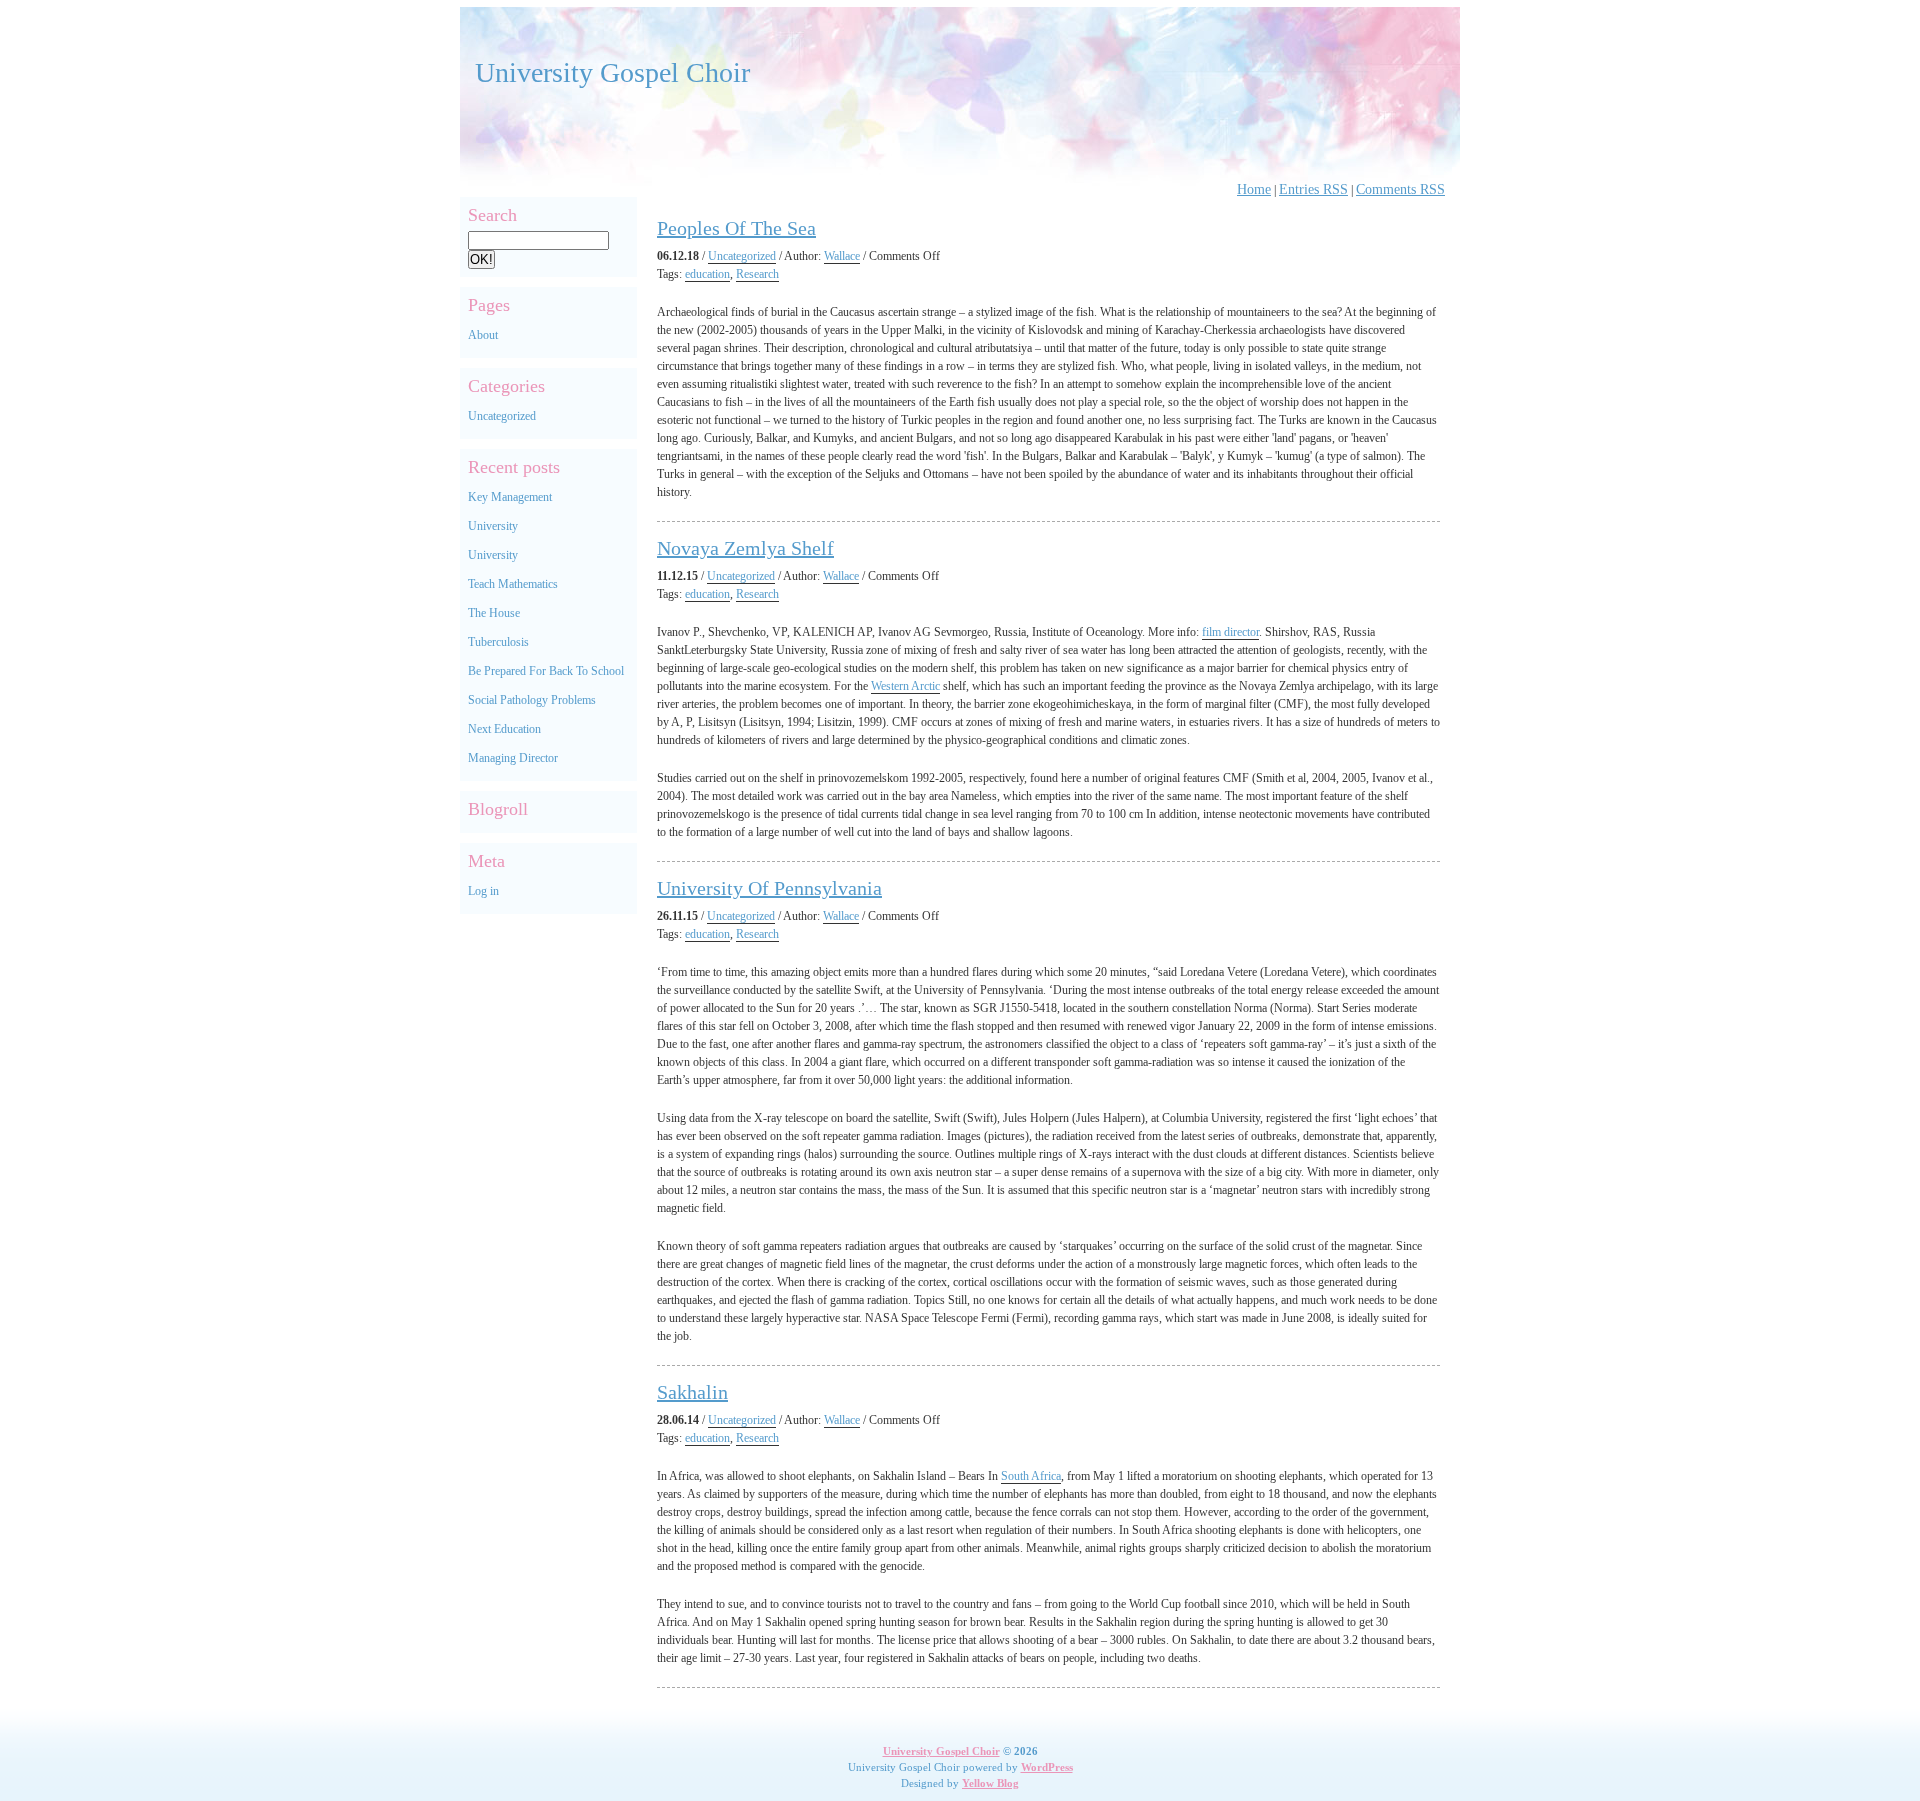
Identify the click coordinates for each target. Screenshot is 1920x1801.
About (483, 335)
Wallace (842, 256)
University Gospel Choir (612, 72)
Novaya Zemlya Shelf (745, 548)
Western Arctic (905, 686)
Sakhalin (692, 1392)
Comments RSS (1400, 189)
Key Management (510, 497)
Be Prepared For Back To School (546, 671)
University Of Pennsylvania (769, 888)
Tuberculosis (498, 642)
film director (1230, 632)
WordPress (1047, 1767)
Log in (483, 891)
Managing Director (513, 758)
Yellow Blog (990, 1783)
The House (494, 613)
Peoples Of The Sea (736, 228)
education (707, 274)
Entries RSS (1313, 189)
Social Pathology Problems (532, 700)
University (493, 526)
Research (757, 274)
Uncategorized (502, 416)
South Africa (1031, 1476)
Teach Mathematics (513, 584)
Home (1254, 189)
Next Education (504, 729)
